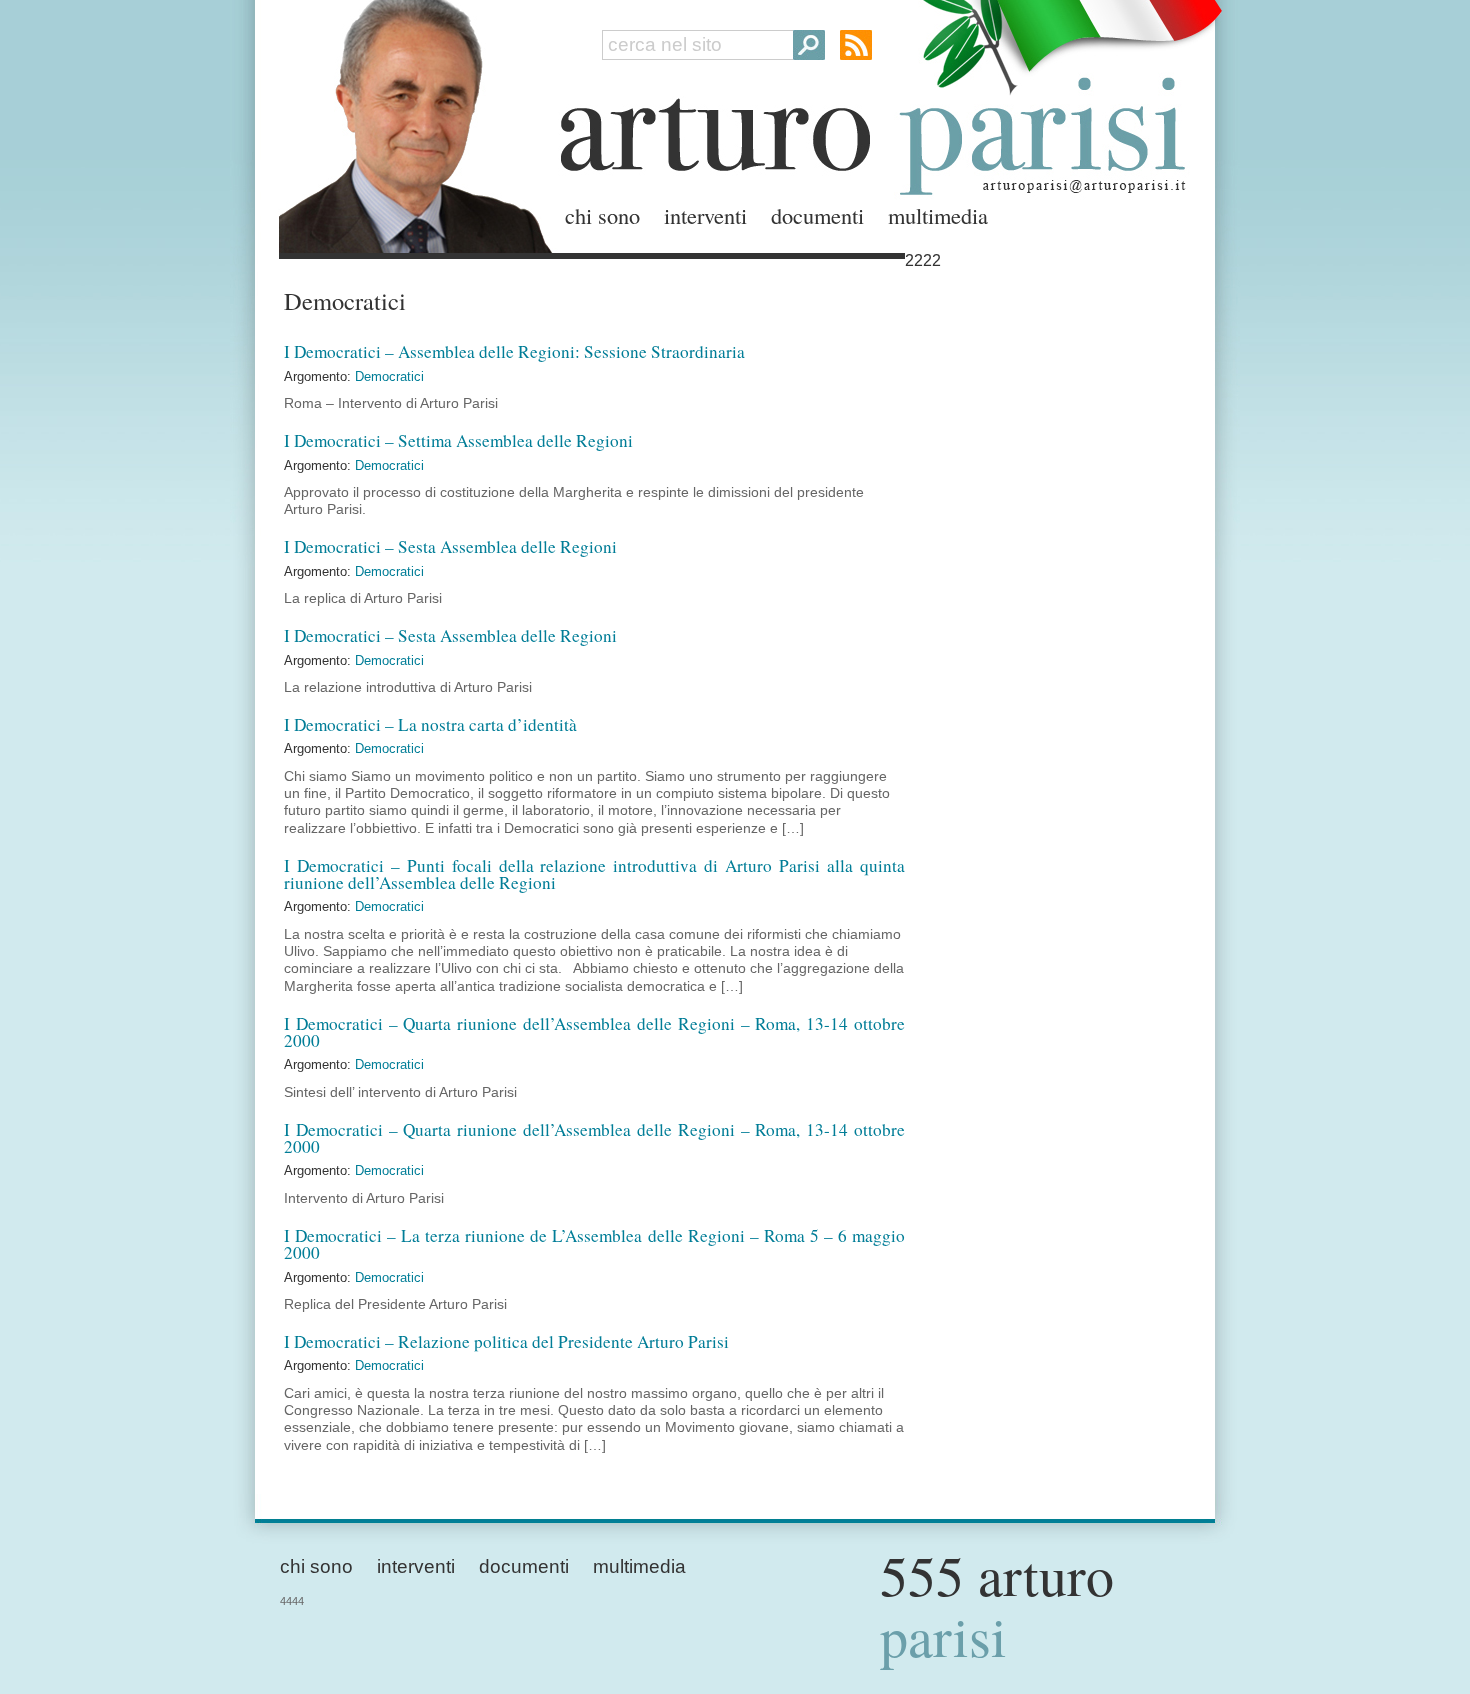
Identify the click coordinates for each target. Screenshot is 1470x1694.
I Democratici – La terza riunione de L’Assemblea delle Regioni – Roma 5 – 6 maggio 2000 (594, 1244)
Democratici (389, 376)
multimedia (938, 215)
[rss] (856, 45)
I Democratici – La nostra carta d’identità (430, 724)
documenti (817, 215)
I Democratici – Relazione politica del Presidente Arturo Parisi (506, 1341)
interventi (705, 215)
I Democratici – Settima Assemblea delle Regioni (458, 440)
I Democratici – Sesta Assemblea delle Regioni (450, 546)
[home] (410, 122)
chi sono (602, 215)
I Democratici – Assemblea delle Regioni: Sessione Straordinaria (514, 351)
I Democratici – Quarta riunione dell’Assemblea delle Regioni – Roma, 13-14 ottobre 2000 (594, 1032)
